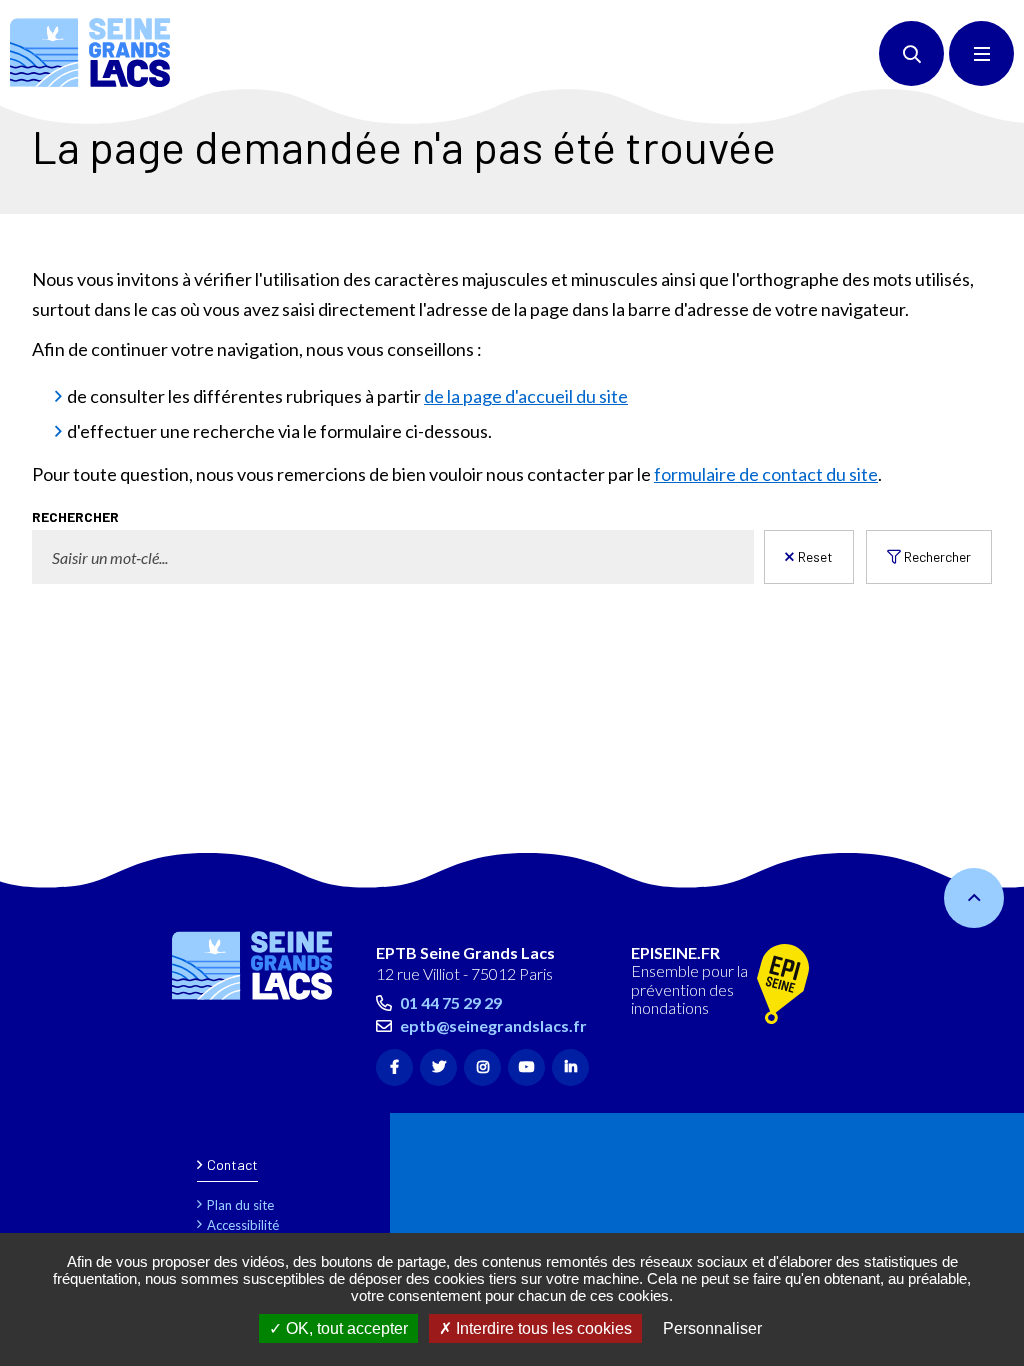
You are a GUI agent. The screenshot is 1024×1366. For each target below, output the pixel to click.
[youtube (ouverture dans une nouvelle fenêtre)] (526, 1067)
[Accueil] (90, 52)
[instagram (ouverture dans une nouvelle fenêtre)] (482, 1067)
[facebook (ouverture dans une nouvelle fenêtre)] (394, 1067)
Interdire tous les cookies (542, 1328)
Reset (815, 556)
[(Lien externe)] (783, 985)
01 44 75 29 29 (451, 1002)
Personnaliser (712, 1328)
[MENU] (981, 53)
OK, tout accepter (345, 1328)
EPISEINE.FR (675, 953)
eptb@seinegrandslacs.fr (493, 1025)
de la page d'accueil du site (526, 396)
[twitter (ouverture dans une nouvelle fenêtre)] (438, 1067)
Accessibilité (243, 1225)
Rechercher (75, 517)
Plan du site (240, 1205)
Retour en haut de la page (974, 898)
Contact (232, 1164)
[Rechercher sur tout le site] (911, 53)
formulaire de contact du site (766, 474)
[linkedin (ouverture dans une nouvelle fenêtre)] (570, 1067)
